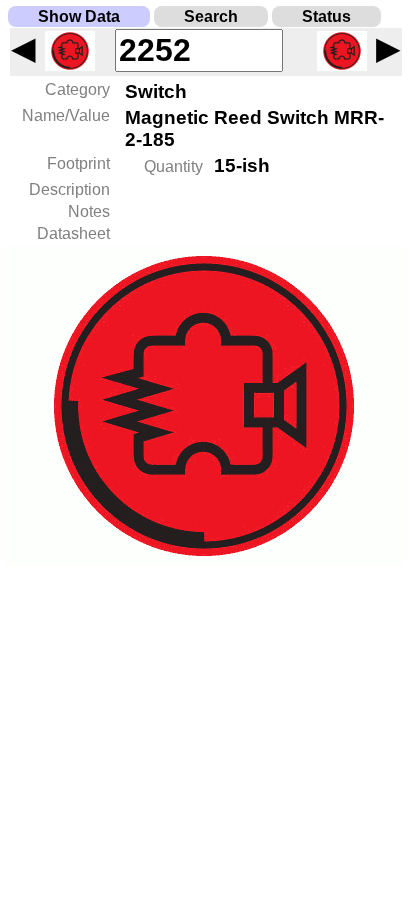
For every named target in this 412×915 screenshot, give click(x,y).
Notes (89, 211)
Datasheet (73, 233)
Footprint (78, 163)
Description (69, 189)
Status (326, 16)
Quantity (173, 166)
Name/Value (66, 115)
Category (77, 89)
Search (211, 16)
